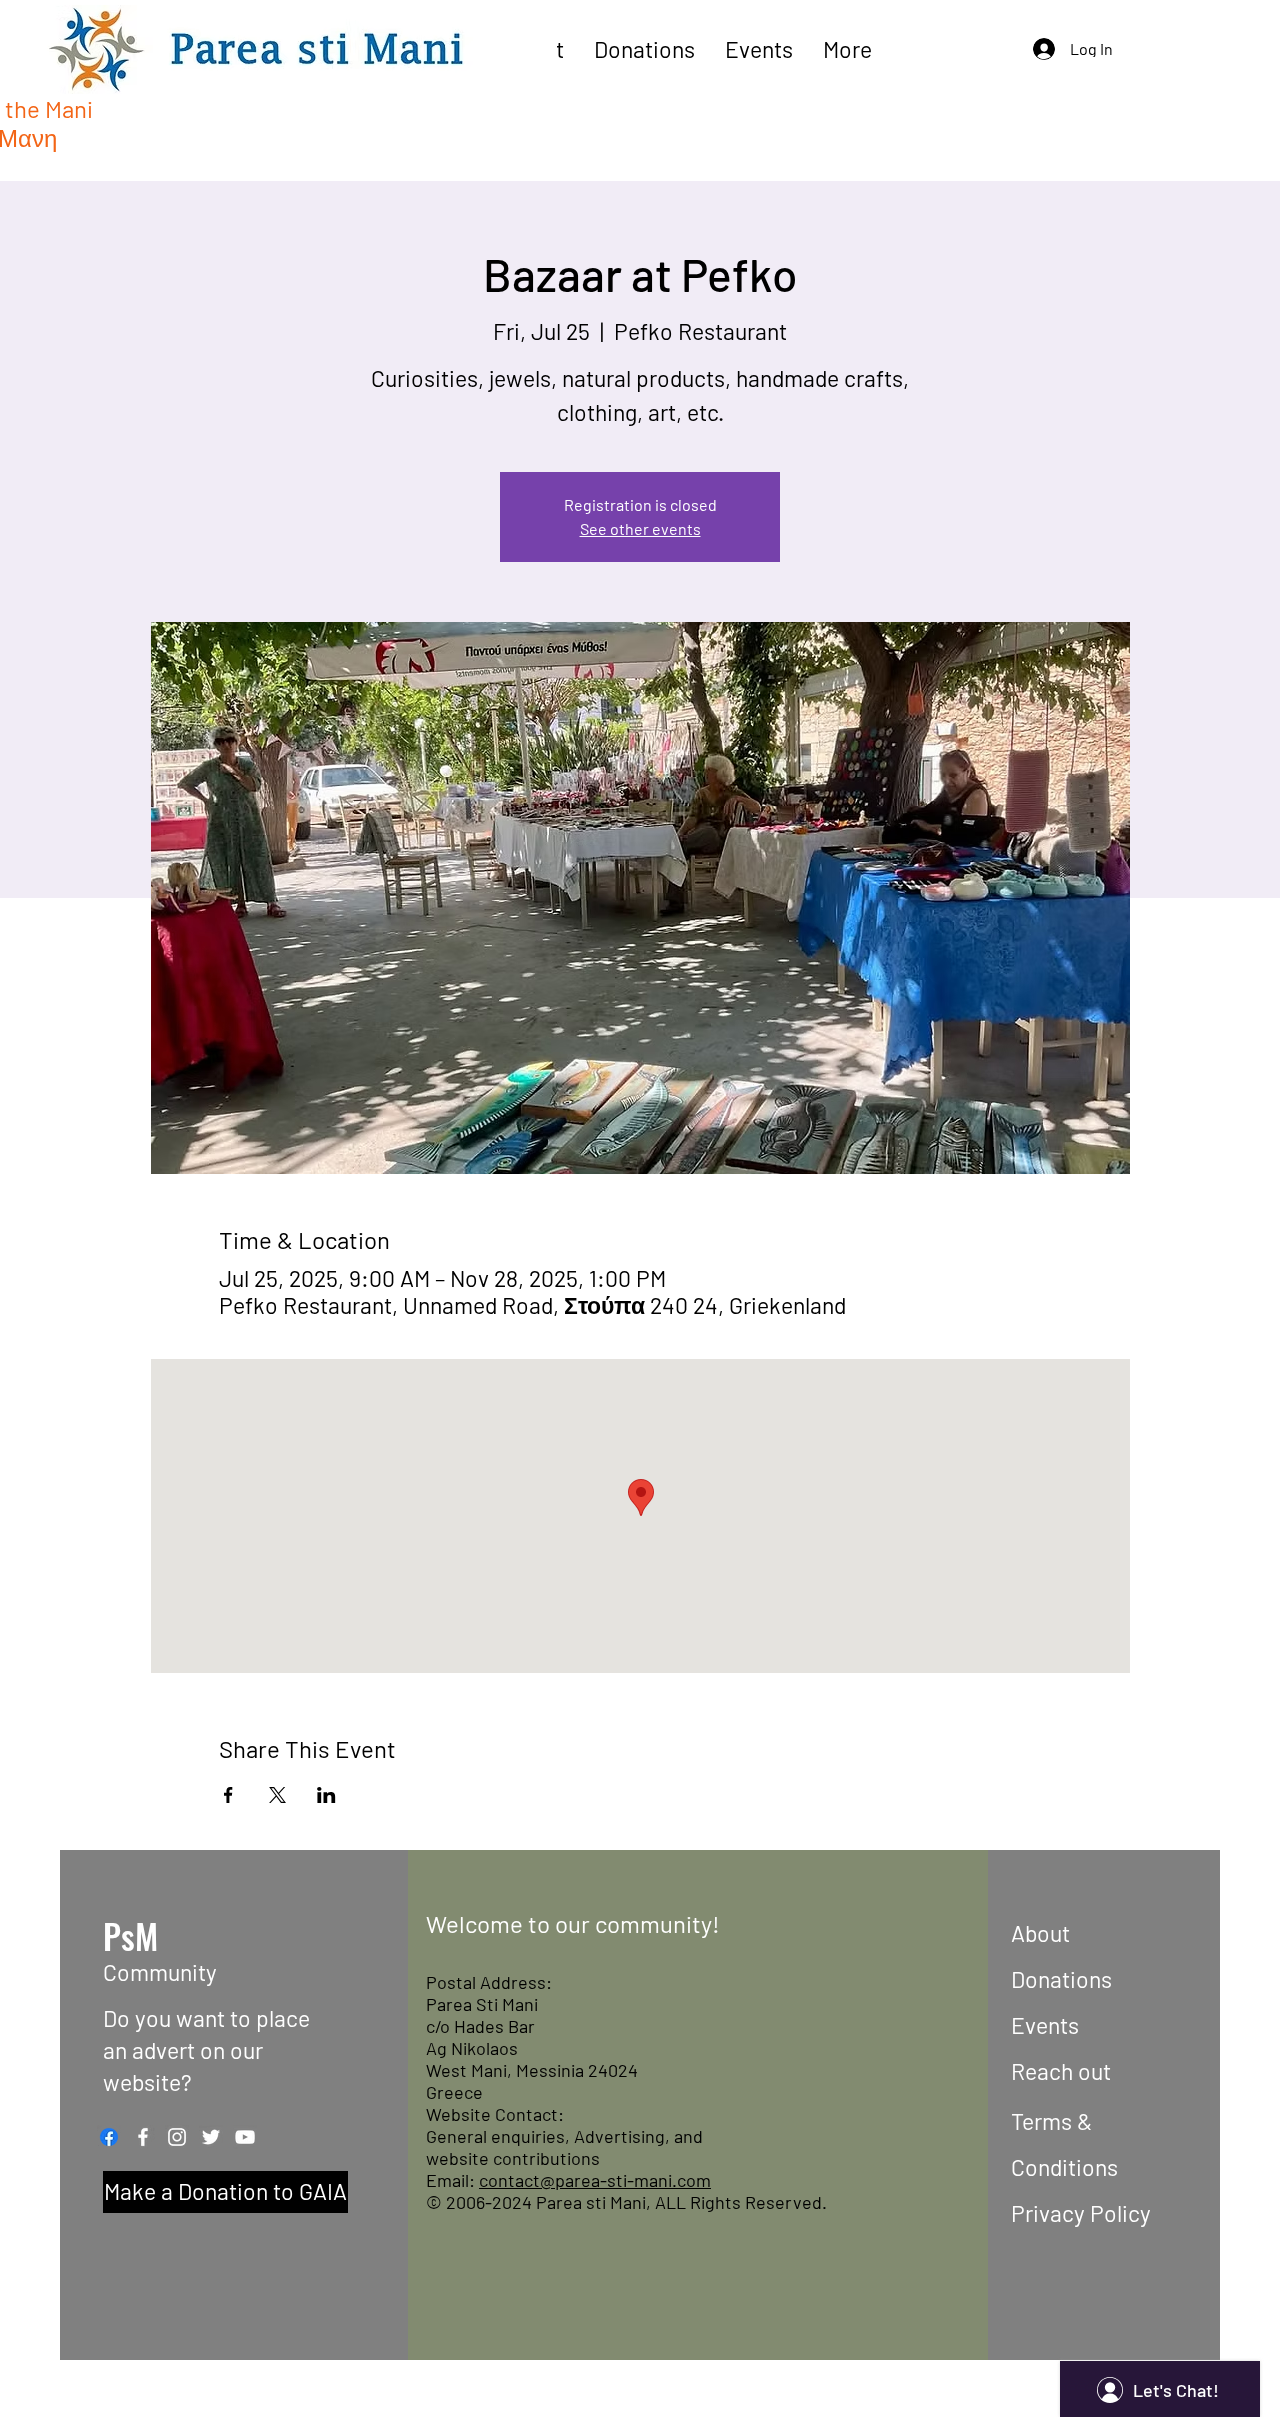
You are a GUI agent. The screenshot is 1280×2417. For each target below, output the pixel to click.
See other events (640, 528)
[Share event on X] (277, 1795)
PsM (130, 1935)
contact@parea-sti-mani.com (595, 2180)
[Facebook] (109, 2137)
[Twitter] (211, 2137)
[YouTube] (245, 2137)
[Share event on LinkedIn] (326, 1795)
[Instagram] (177, 2137)
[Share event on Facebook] (228, 1795)
